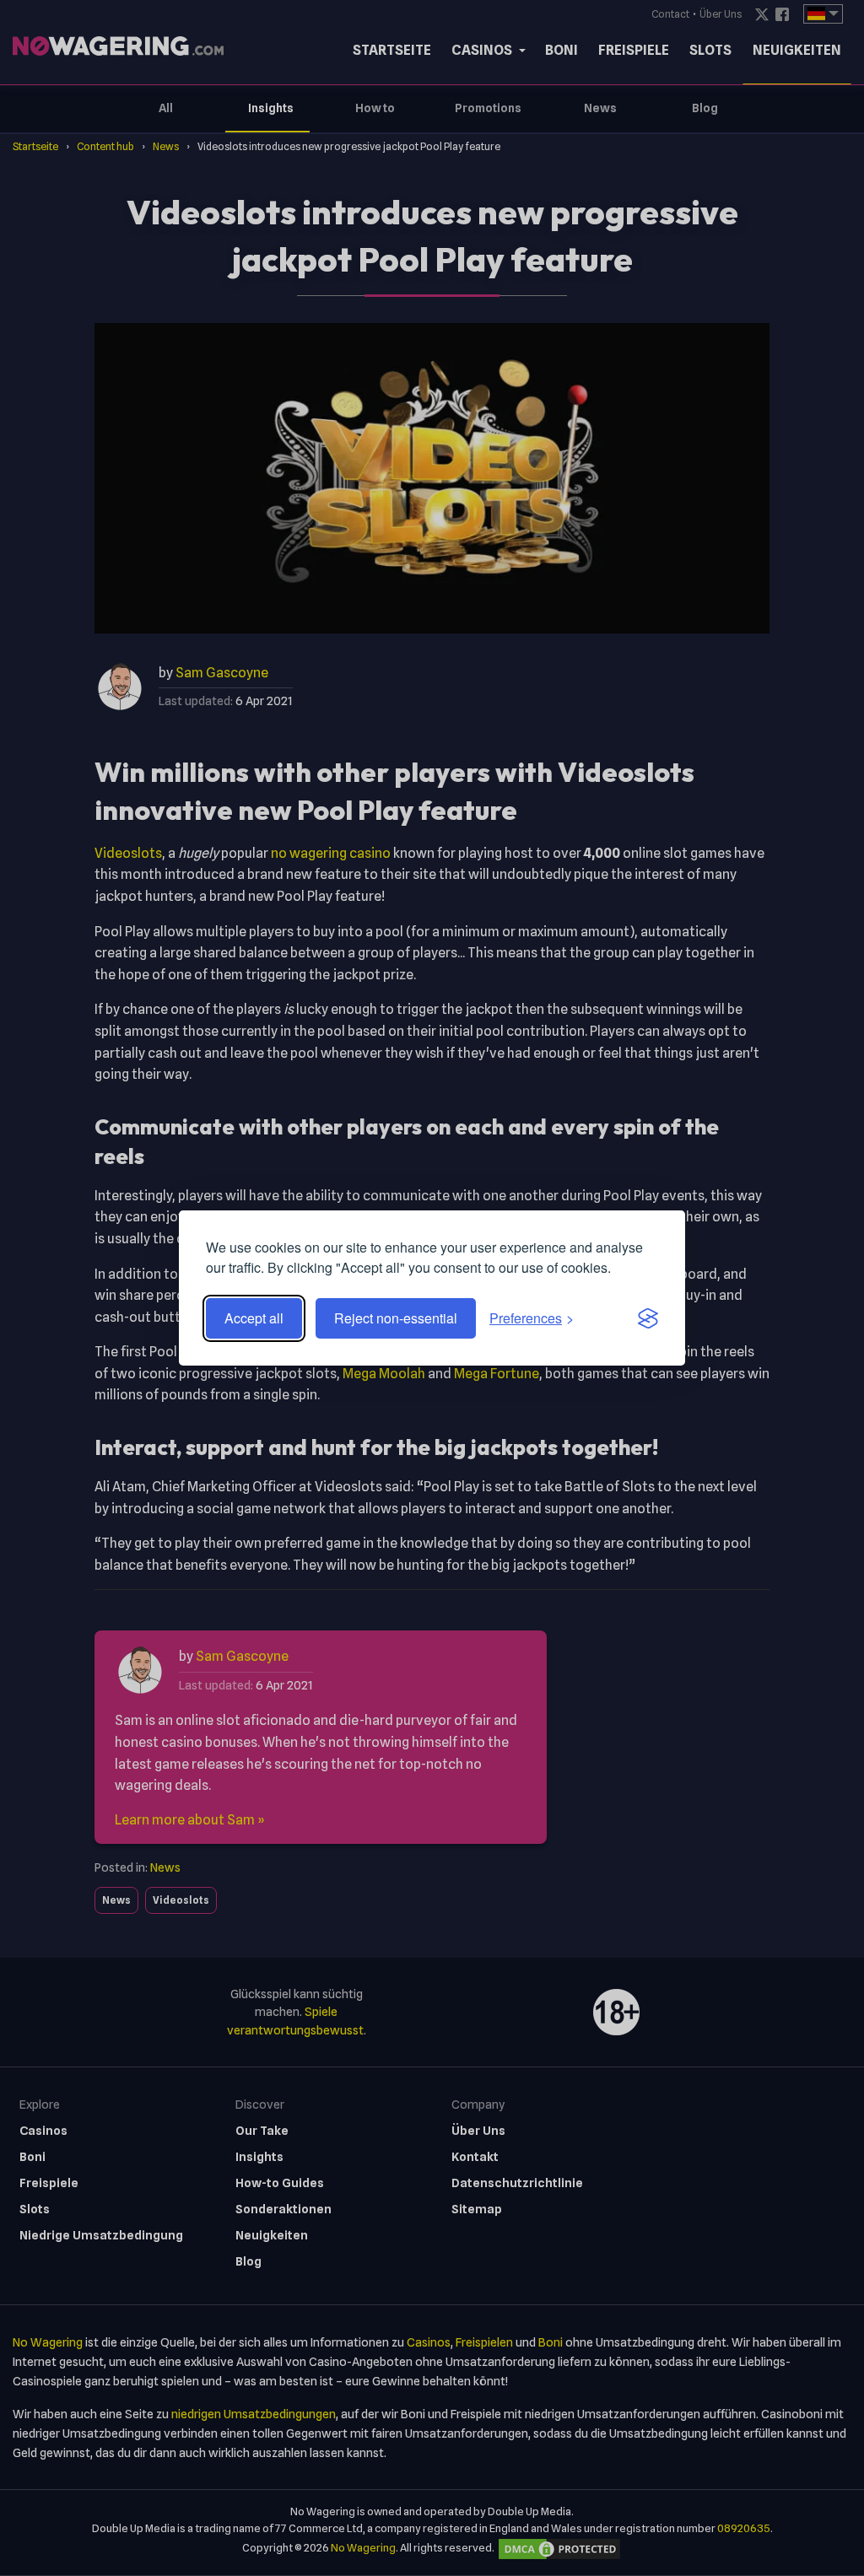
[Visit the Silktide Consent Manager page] (648, 1318)
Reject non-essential (396, 1318)
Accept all (254, 1318)
